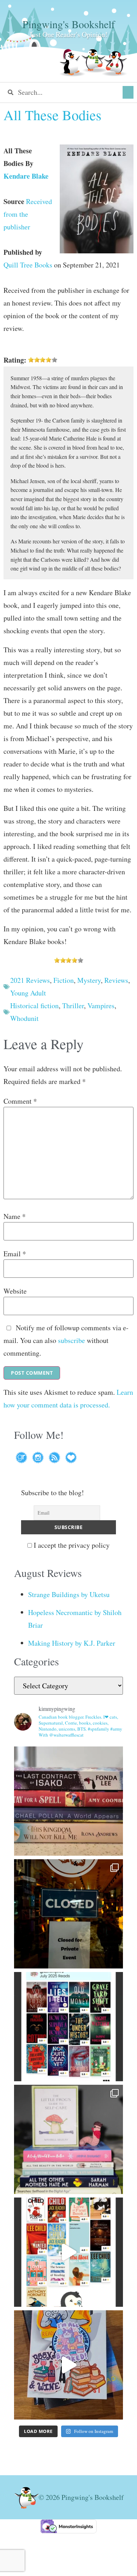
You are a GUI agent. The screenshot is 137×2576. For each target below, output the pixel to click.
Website (15, 1291)
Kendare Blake (26, 176)
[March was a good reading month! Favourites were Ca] (68, 2252)
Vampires (101, 1006)
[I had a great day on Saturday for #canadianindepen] (68, 2139)
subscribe (71, 1340)
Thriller (73, 1006)
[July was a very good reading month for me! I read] (68, 2027)
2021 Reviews (30, 980)
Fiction (64, 980)
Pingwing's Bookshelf (69, 24)
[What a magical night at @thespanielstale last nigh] (68, 1914)
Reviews (116, 980)
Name (15, 1216)
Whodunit (24, 1018)
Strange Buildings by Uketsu (69, 1594)
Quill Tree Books (28, 265)
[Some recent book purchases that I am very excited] (68, 1801)
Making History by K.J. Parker (72, 1643)
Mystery (89, 980)
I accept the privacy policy (71, 1545)
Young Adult (28, 993)
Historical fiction (34, 1006)
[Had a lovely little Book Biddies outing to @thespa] (68, 2365)
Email (15, 1254)
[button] (128, 92)
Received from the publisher (28, 214)
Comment (20, 1101)
